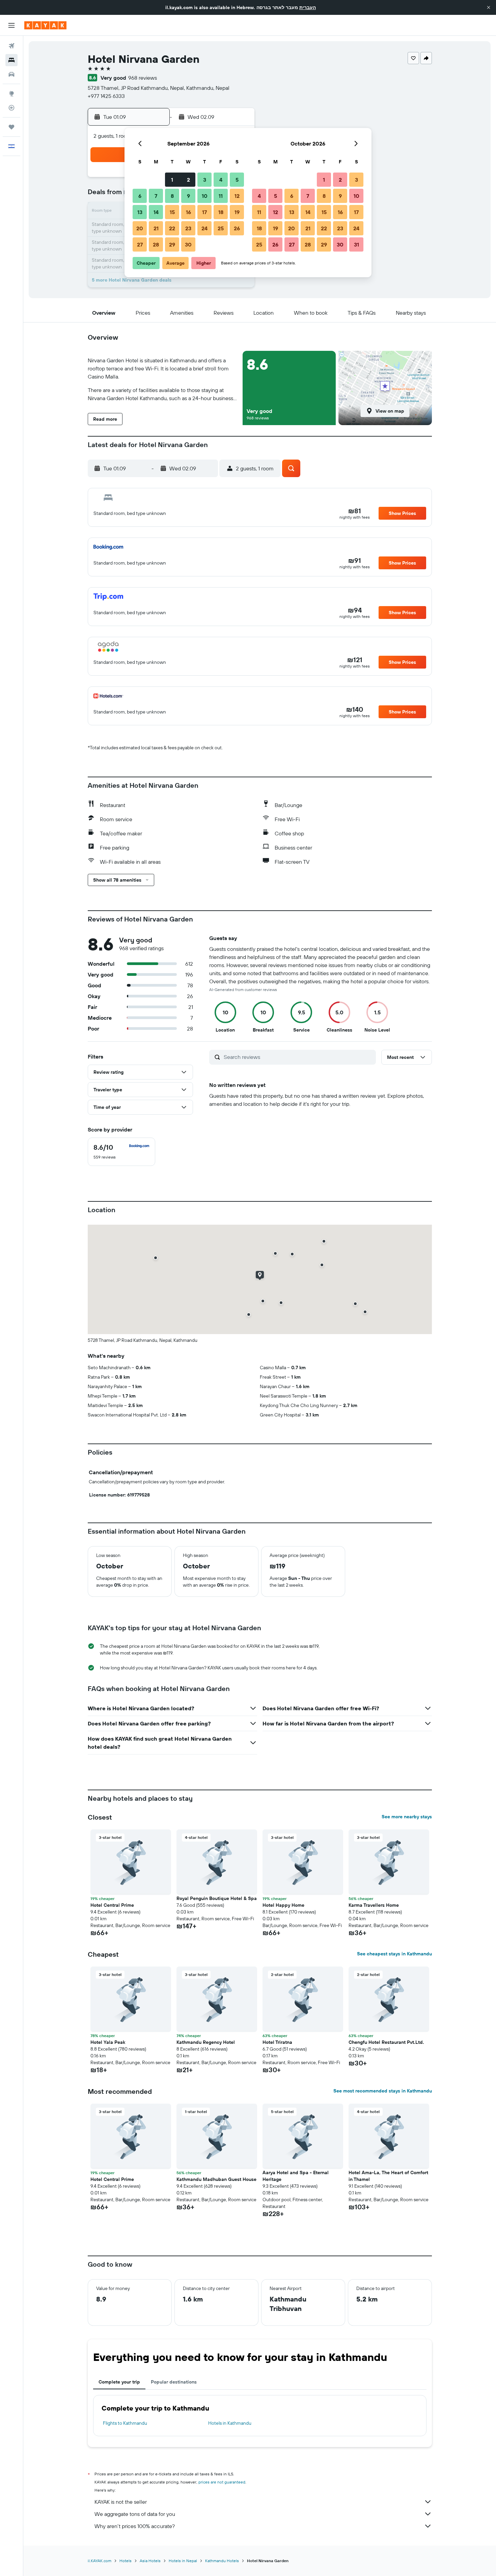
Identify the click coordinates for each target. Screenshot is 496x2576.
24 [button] (204, 228)
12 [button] (237, 196)
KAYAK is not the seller (121, 2502)
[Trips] (11, 127)
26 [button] (237, 228)
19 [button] (237, 212)
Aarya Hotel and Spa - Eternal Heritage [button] (296, 2176)
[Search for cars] (11, 74)
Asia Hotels (150, 2561)
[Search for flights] (11, 46)
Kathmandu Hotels (222, 2561)
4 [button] (221, 180)
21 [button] (156, 228)
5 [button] (237, 180)
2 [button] (188, 180)
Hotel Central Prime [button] (112, 1905)
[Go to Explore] (11, 94)
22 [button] (172, 228)
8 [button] (172, 196)
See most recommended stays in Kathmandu (383, 2091)
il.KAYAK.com (100, 2561)
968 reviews (143, 78)
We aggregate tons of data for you (135, 2514)
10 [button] (205, 196)
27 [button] (140, 244)
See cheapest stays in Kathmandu (394, 1954)
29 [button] (172, 244)
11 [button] (221, 196)
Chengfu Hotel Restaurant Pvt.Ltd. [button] (386, 2042)
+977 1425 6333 (106, 96)
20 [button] (140, 228)
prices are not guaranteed (222, 2482)
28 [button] (156, 244)
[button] (489, 7)
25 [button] (221, 228)
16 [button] (188, 212)
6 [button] (140, 196)
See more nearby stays (407, 1817)
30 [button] (188, 244)
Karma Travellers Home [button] (374, 1905)
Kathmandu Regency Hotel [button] (206, 2042)
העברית (308, 7)
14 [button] (156, 212)
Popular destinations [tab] (174, 2382)
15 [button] (172, 212)
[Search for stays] (11, 60)
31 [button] (356, 244)
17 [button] (204, 212)
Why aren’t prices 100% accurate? (135, 2526)
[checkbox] (121, 1152)
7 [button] (156, 196)
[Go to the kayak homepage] (45, 25)
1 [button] (172, 180)
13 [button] (140, 212)
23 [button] (188, 228)
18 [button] (221, 212)
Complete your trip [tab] (119, 2382)
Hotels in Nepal (183, 2561)
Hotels (126, 2561)
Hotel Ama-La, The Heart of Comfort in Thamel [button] (388, 2176)
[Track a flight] (11, 108)
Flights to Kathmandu (125, 2423)
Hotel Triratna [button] (277, 2042)
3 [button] (205, 180)
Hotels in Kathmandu (230, 2423)
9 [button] (188, 196)
